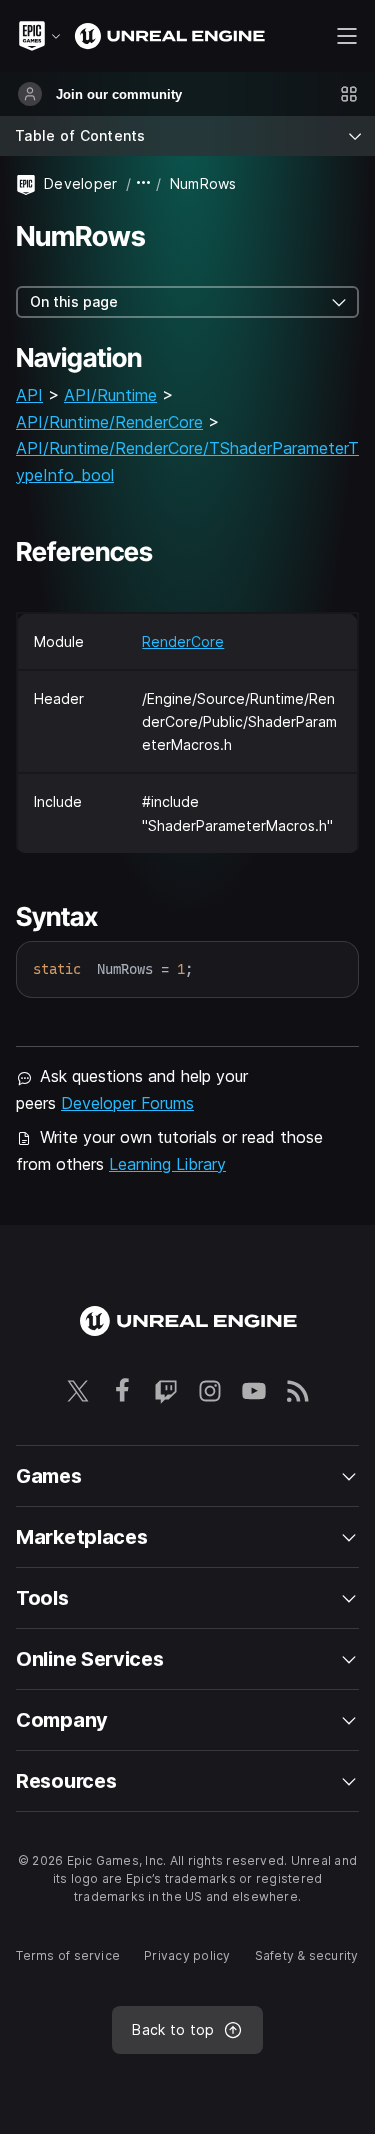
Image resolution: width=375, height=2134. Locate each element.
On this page (74, 301)
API (29, 395)
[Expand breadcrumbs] (144, 183)
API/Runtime (110, 395)
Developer (81, 183)
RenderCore (183, 641)
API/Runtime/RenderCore (109, 422)
